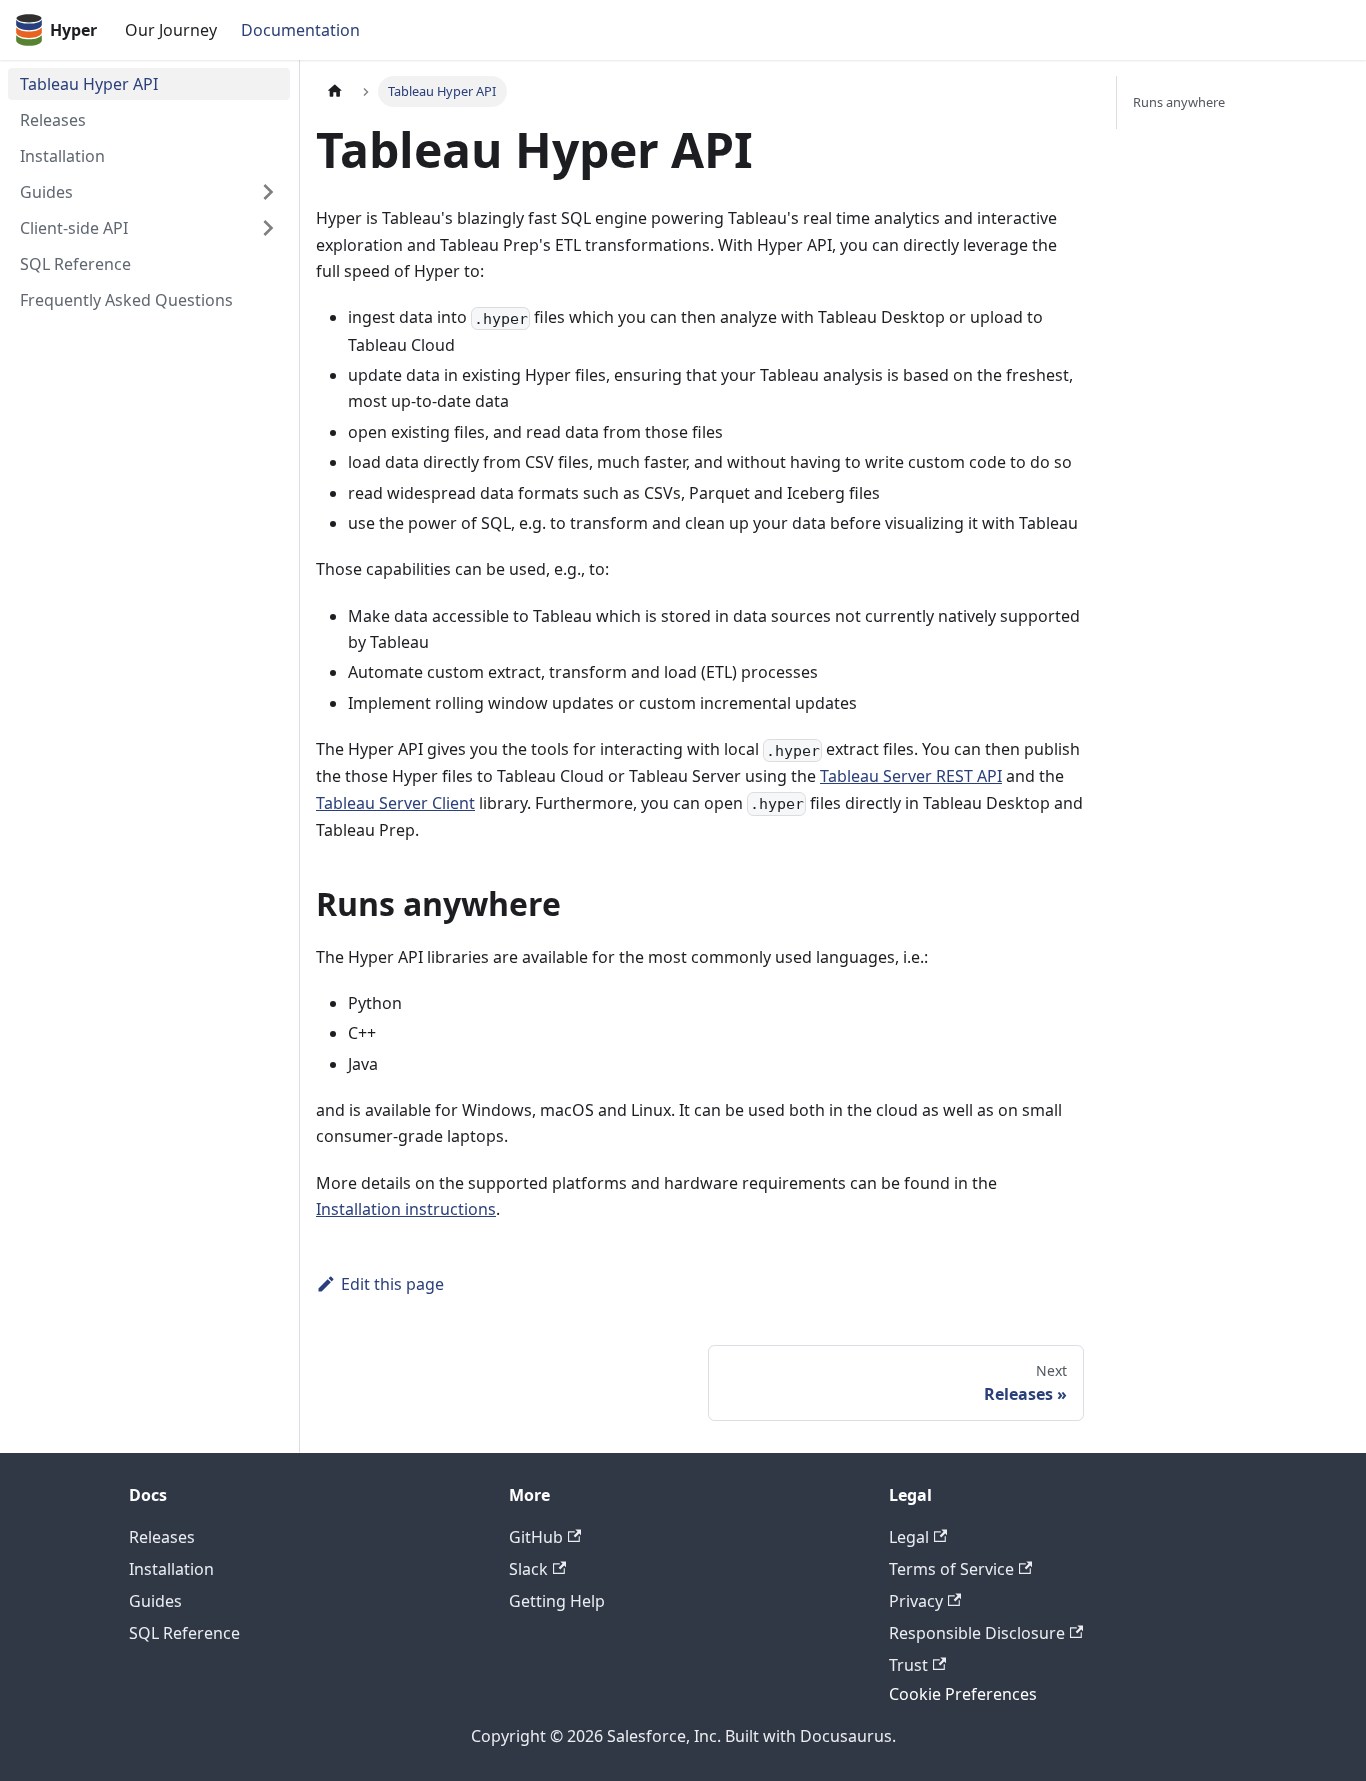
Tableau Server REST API (911, 776)
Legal (909, 1537)
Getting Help (557, 1601)
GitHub (536, 1537)
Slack (528, 1569)
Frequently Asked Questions (126, 300)
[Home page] (335, 91)
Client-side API (74, 228)
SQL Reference (75, 264)
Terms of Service (951, 1569)
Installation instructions (406, 1209)
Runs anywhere (1179, 102)
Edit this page (392, 1284)
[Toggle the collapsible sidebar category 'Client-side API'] (268, 228)
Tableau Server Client (395, 803)
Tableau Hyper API (89, 84)
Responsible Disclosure (977, 1633)
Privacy (916, 1601)
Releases (53, 120)
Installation (62, 156)
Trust (908, 1665)
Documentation (300, 30)
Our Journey (171, 30)
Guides (46, 192)
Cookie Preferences (963, 1694)
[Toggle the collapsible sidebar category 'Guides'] (268, 192)
